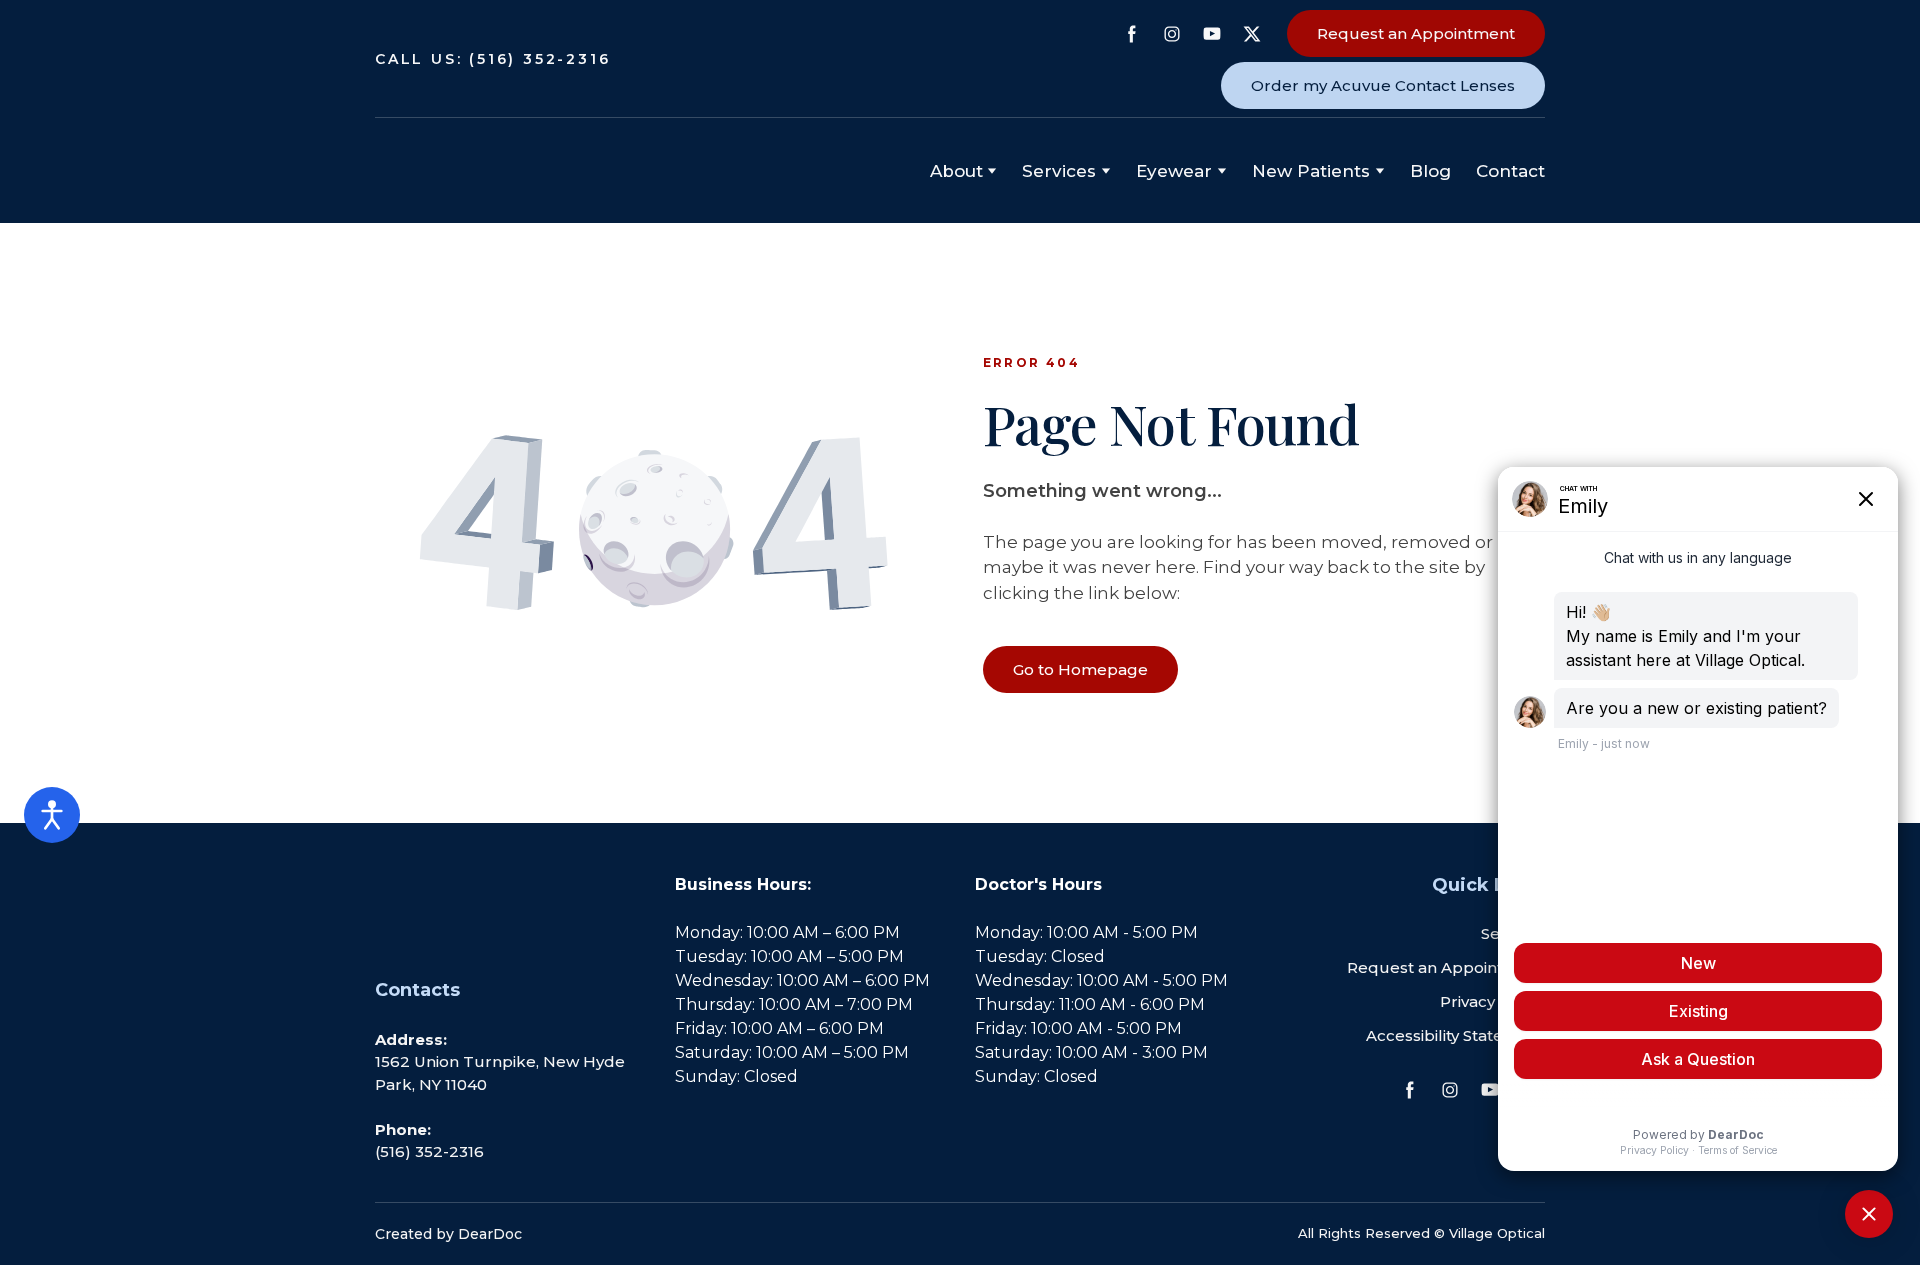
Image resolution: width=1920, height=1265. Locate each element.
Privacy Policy (1492, 1001)
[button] (1132, 34)
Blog (1430, 171)
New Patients (1311, 171)
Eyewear (1174, 171)
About (956, 171)
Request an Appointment (1446, 967)
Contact (1510, 171)
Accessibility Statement (1455, 1035)
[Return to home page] (476, 171)
